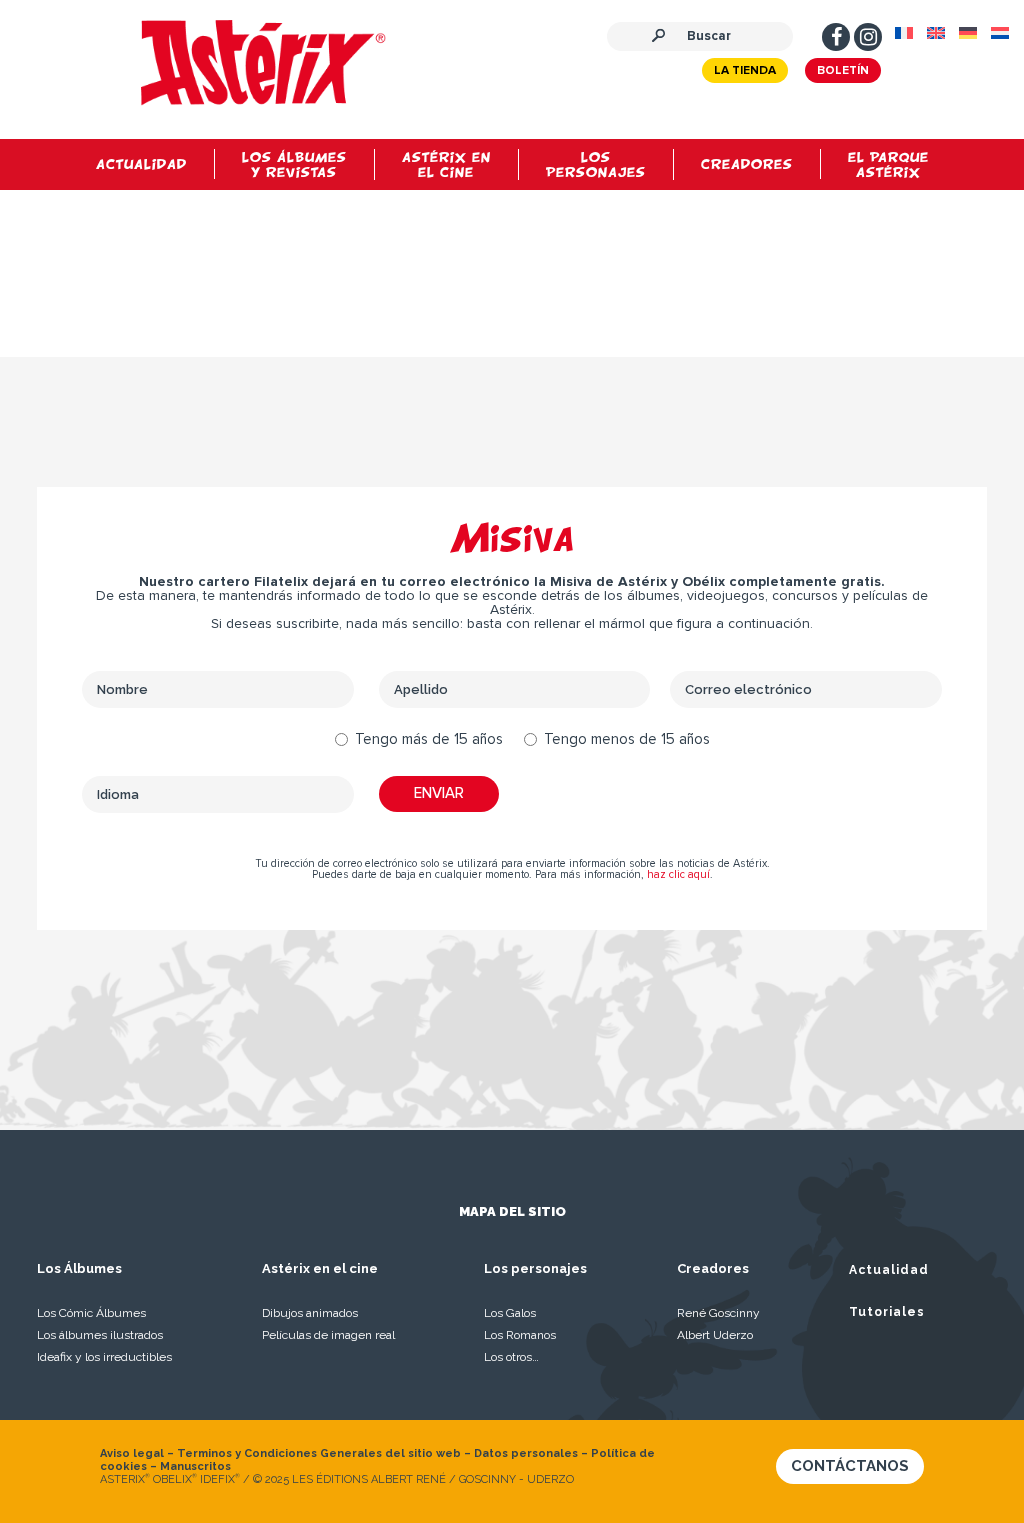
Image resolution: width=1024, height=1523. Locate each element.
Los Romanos (520, 1335)
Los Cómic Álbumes (91, 1313)
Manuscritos (195, 1466)
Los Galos (510, 1313)
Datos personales (526, 1453)
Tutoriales (887, 1312)
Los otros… (511, 1357)
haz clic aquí (678, 874)
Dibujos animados (310, 1313)
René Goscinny (718, 1313)
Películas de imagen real (328, 1335)
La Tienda (745, 71)
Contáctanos (850, 1466)
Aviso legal (132, 1453)
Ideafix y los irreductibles (104, 1357)
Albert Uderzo (715, 1335)
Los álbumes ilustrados (100, 1335)
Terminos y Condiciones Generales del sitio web (319, 1453)
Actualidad (889, 1270)
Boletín (843, 71)
